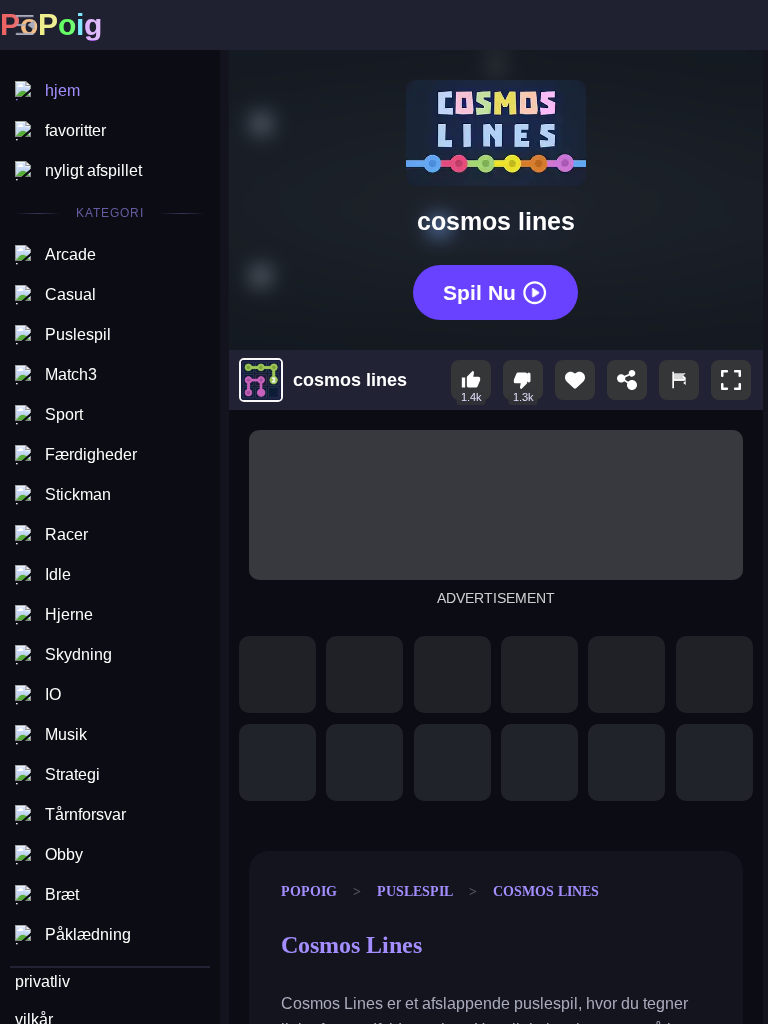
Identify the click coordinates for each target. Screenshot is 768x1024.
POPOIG (309, 891)
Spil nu (479, 291)
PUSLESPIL (415, 891)
